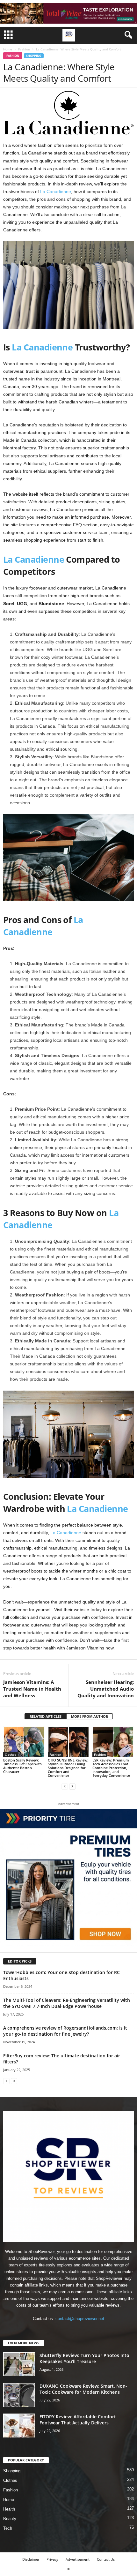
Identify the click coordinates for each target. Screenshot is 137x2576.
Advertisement (78, 2559)
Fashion (24, 49)
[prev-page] (65, 1786)
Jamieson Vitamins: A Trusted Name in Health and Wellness (32, 1689)
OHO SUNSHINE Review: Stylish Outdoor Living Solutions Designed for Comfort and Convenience (68, 1768)
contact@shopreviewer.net (80, 2319)
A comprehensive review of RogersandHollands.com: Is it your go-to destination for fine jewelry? (65, 2031)
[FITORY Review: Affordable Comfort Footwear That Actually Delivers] (19, 2426)
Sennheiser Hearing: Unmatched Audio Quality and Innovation (106, 1689)
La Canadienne (56, 192)
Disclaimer (31, 2559)
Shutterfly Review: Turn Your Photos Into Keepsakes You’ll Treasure (84, 2358)
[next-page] (72, 1786)
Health (9, 2509)
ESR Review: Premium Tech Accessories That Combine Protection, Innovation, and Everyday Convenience (111, 1768)
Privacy (52, 2559)
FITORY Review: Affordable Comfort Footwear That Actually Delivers (78, 2420)
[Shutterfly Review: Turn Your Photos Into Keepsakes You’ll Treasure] (19, 2364)
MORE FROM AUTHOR (90, 1716)
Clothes (11, 1754)
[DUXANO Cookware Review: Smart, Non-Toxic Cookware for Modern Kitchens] (19, 2395)
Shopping (34, 56)
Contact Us (106, 2559)
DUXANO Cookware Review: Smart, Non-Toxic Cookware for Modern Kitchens (83, 2389)
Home (8, 49)
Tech (8, 2528)
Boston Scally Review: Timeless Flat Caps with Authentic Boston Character (22, 1766)
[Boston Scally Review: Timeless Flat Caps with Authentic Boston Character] (24, 1742)
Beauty (10, 2519)
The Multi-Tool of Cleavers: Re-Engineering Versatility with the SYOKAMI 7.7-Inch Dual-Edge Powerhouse (67, 2003)
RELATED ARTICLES (46, 1716)
